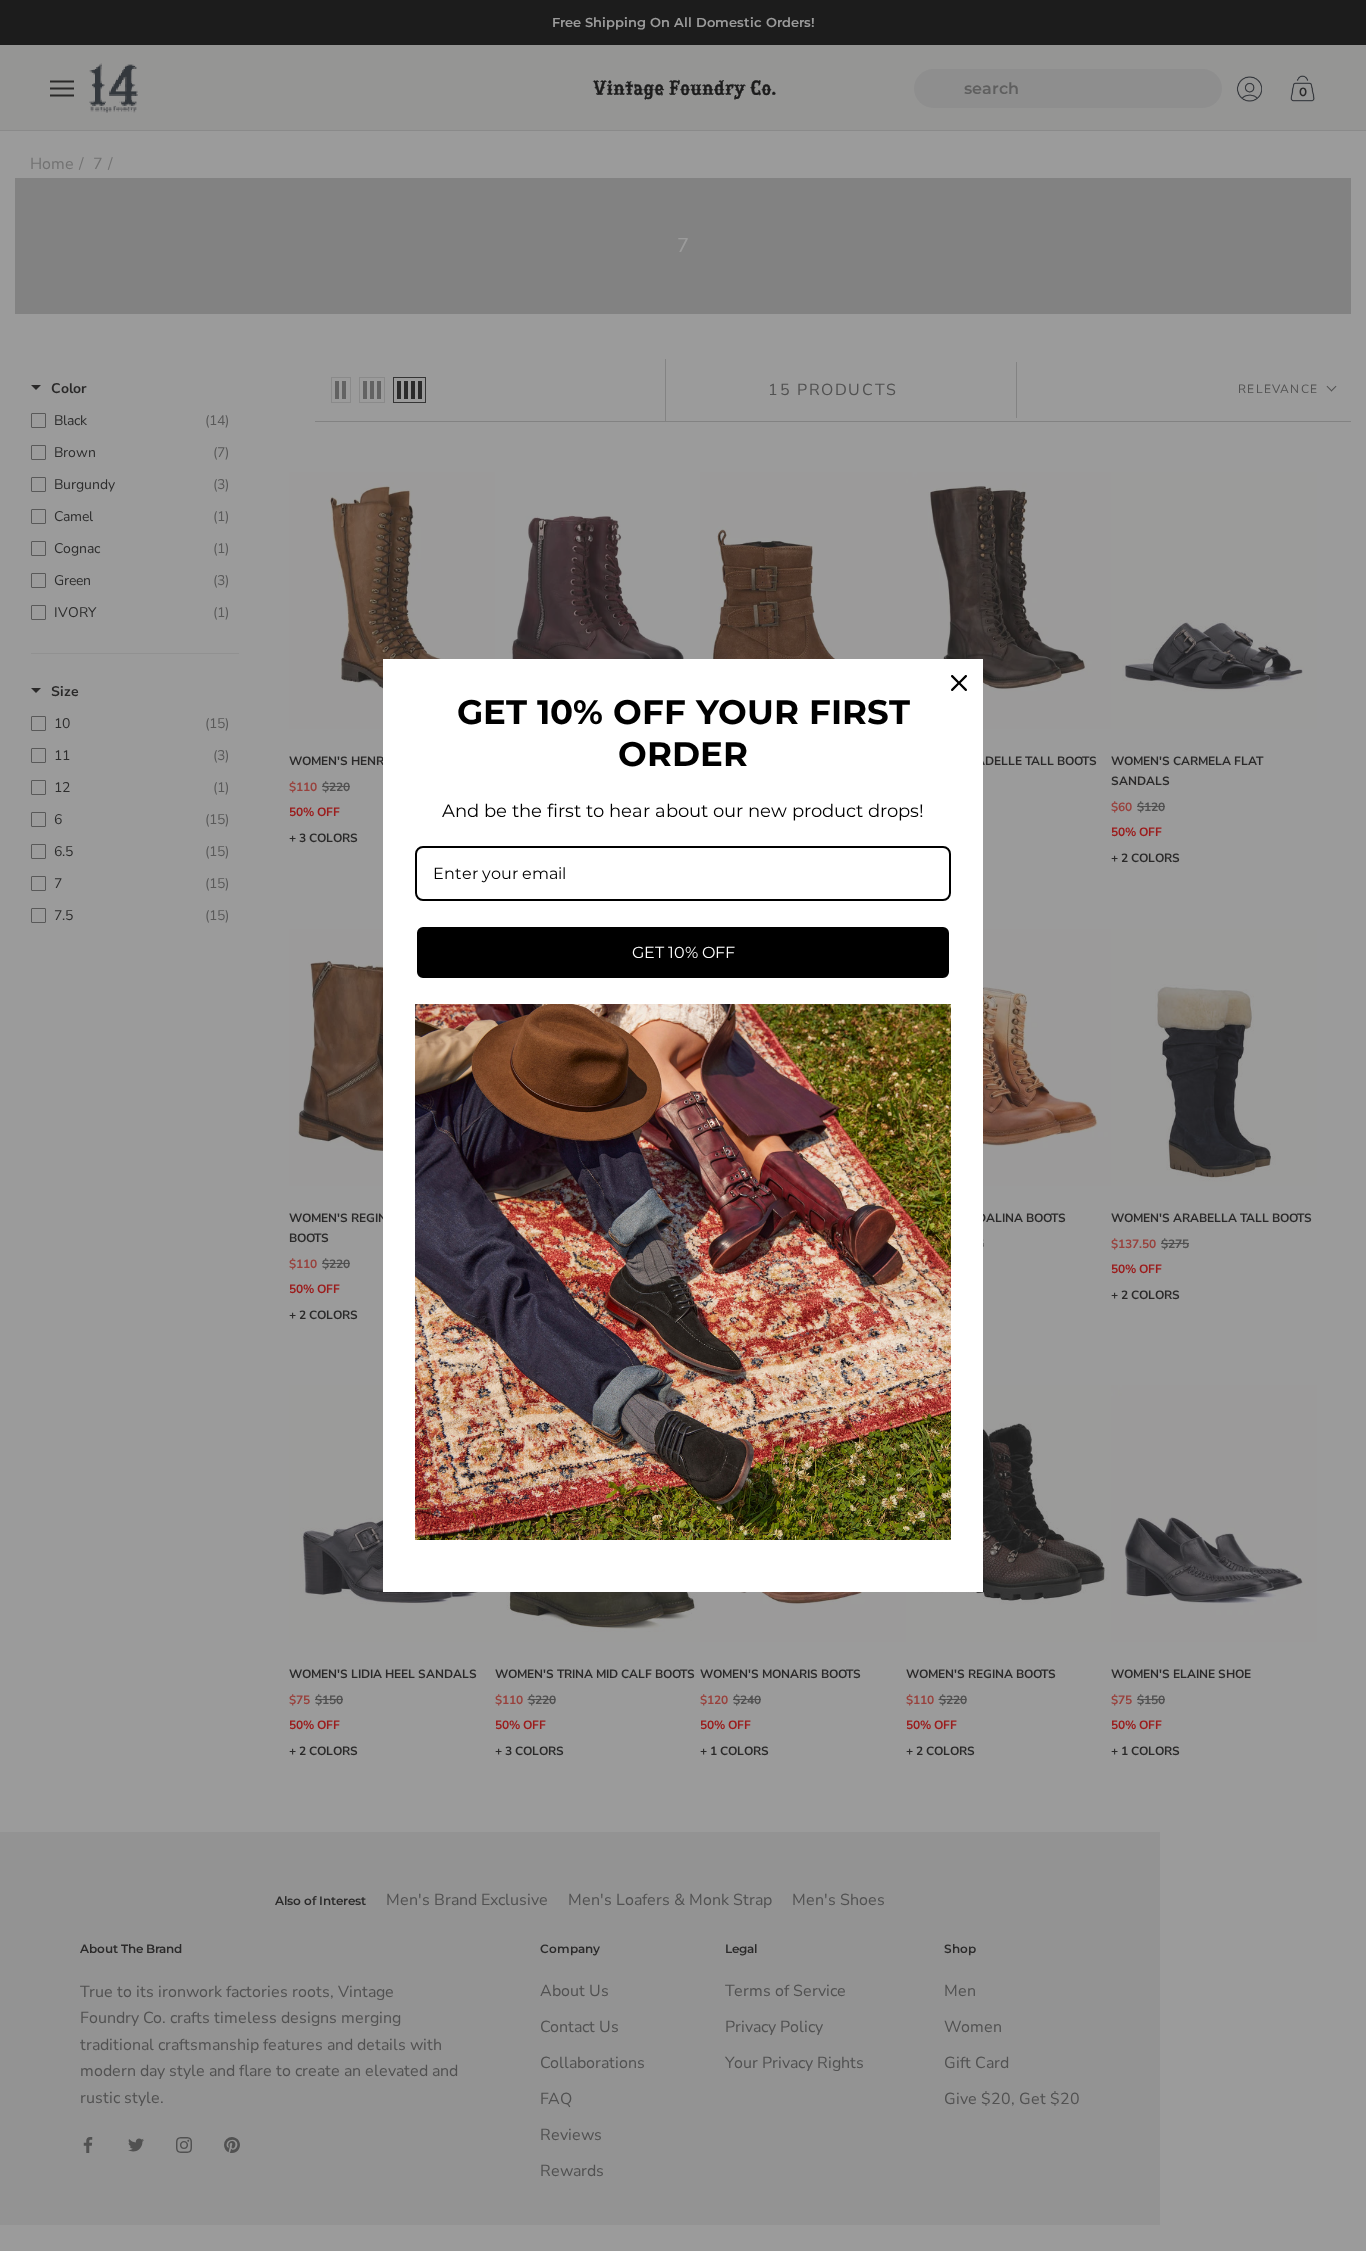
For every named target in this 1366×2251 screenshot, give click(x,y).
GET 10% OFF (683, 952)
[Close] (959, 683)
